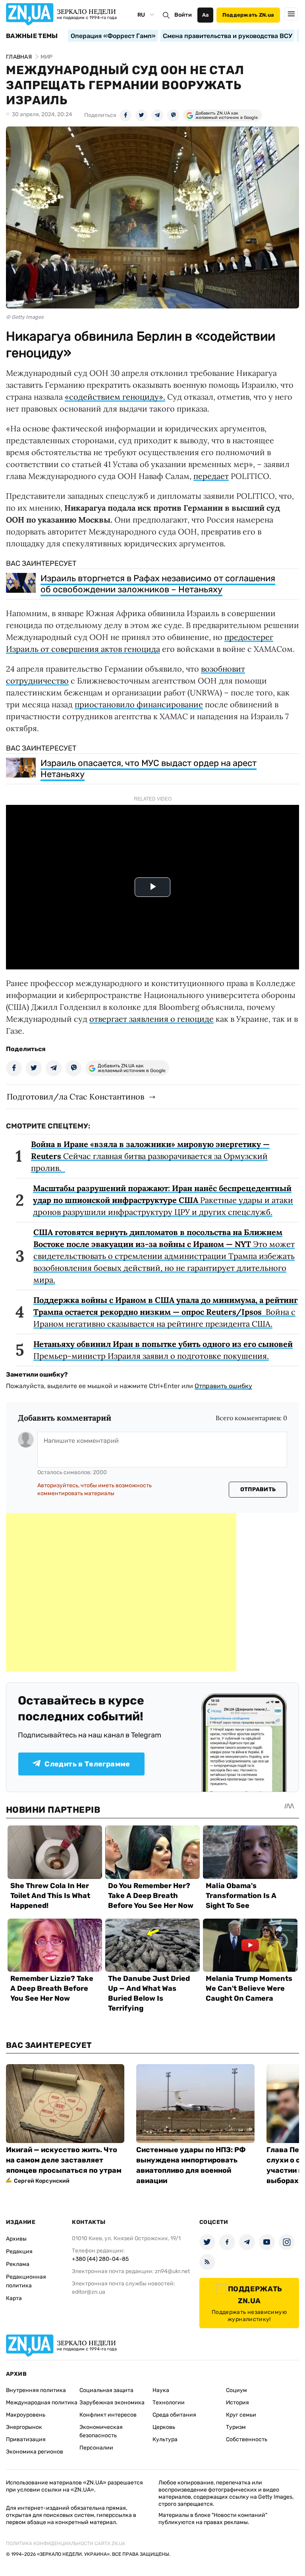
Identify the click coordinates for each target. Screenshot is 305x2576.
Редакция (19, 2251)
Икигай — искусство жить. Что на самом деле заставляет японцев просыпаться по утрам (64, 2160)
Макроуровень (26, 2415)
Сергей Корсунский (42, 2181)
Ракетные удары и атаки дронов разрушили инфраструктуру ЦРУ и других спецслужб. (163, 1200)
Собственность (247, 2439)
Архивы (16, 2239)
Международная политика (42, 2403)
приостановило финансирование (139, 704)
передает (211, 476)
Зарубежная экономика (112, 2403)
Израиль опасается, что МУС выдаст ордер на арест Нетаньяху (149, 769)
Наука (161, 2390)
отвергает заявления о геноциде (152, 1019)
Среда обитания (174, 2415)
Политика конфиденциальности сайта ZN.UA (66, 2543)
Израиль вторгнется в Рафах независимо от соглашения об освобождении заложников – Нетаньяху (158, 584)
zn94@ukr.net (172, 2271)
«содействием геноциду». (115, 397)
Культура (165, 2439)
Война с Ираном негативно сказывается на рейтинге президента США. (166, 1312)
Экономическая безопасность (101, 2431)
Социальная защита (106, 2390)
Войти (183, 15)
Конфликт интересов (108, 2415)
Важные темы (32, 36)
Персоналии (96, 2448)
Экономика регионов (35, 2452)
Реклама (18, 2264)
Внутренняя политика (36, 2390)
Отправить (258, 1489)
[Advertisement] (121, 1592)
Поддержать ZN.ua (248, 15)
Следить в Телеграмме (87, 1764)
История (237, 2403)
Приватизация (26, 2439)
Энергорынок (24, 2427)
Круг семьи (241, 2415)
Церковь (164, 2427)
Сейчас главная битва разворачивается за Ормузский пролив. (150, 1156)
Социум (236, 2390)
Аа (206, 15)
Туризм (236, 2427)
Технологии (169, 2403)
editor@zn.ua (89, 2292)
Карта (14, 2298)
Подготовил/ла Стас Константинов (75, 1096)
